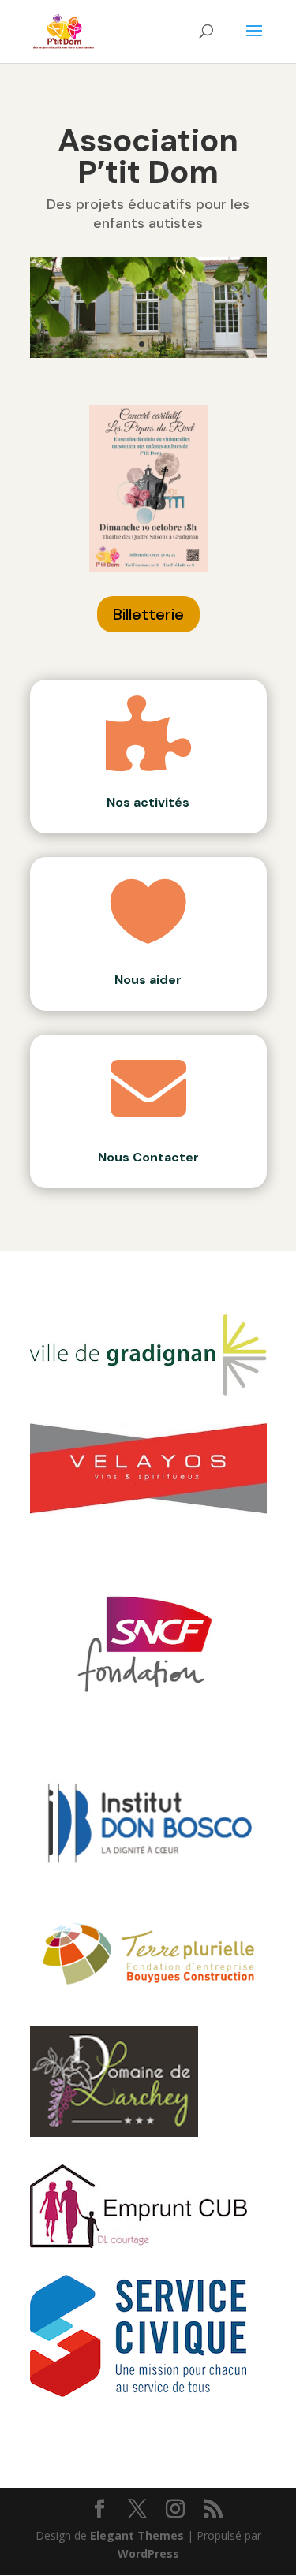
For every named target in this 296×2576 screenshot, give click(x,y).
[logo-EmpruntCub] (139, 2244)
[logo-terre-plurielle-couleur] (148, 1995)
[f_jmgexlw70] (138, 2393)
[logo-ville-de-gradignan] (148, 1391)
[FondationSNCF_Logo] (148, 1733)
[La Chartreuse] (148, 354)
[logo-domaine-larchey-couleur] (114, 2132)
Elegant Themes (137, 2535)
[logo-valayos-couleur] (148, 1510)
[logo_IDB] (148, 1877)
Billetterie (148, 614)
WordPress (148, 2554)
